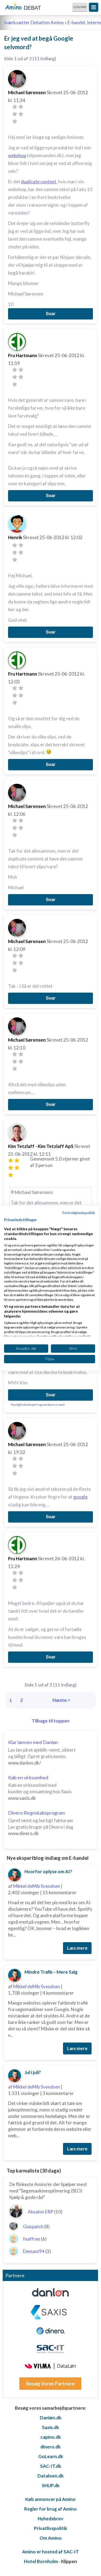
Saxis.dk (50, 2427)
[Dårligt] (15, 107)
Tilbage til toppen (51, 1721)
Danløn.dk (51, 2418)
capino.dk (51, 2437)
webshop (17, 155)
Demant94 (34, 2251)
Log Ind (80, 7)
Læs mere (77, 1948)
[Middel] (15, 114)
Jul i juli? (33, 2072)
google (80, 1497)
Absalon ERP (41, 2212)
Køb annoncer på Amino (50, 2499)
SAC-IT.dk (51, 2466)
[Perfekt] (15, 121)
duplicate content (39, 182)
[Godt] (21, 114)
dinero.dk (50, 2447)
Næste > (61, 1700)
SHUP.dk (51, 2485)
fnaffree (32, 2239)
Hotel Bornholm (41, 2561)
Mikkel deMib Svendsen (37, 1886)
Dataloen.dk (50, 2476)
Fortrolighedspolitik (79, 1212)
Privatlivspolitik (50, 2528)
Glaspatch (33, 2227)
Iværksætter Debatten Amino (34, 22)
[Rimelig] (21, 107)
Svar (51, 314)
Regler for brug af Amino (50, 2509)
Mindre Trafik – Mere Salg (51, 1972)
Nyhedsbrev (50, 2519)
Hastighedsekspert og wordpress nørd (38, 1405)
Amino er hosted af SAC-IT (50, 2552)
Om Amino (51, 2538)
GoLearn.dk (51, 2456)
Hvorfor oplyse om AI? (48, 1872)
